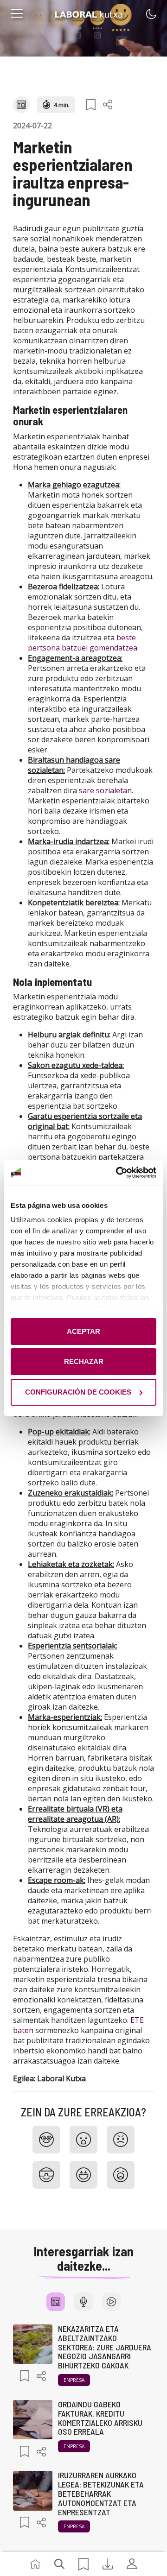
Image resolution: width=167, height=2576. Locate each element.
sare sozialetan (105, 790)
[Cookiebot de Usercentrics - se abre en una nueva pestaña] (118, 1173)
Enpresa (74, 2380)
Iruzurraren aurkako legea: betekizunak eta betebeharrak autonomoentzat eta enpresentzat (101, 2493)
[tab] (56, 2302)
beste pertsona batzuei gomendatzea (83, 643)
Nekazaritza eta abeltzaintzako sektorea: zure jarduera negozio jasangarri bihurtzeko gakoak (105, 2347)
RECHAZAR (84, 1361)
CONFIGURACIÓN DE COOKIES (78, 1392)
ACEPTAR (83, 1331)
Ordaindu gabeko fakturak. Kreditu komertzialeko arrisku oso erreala (100, 2418)
